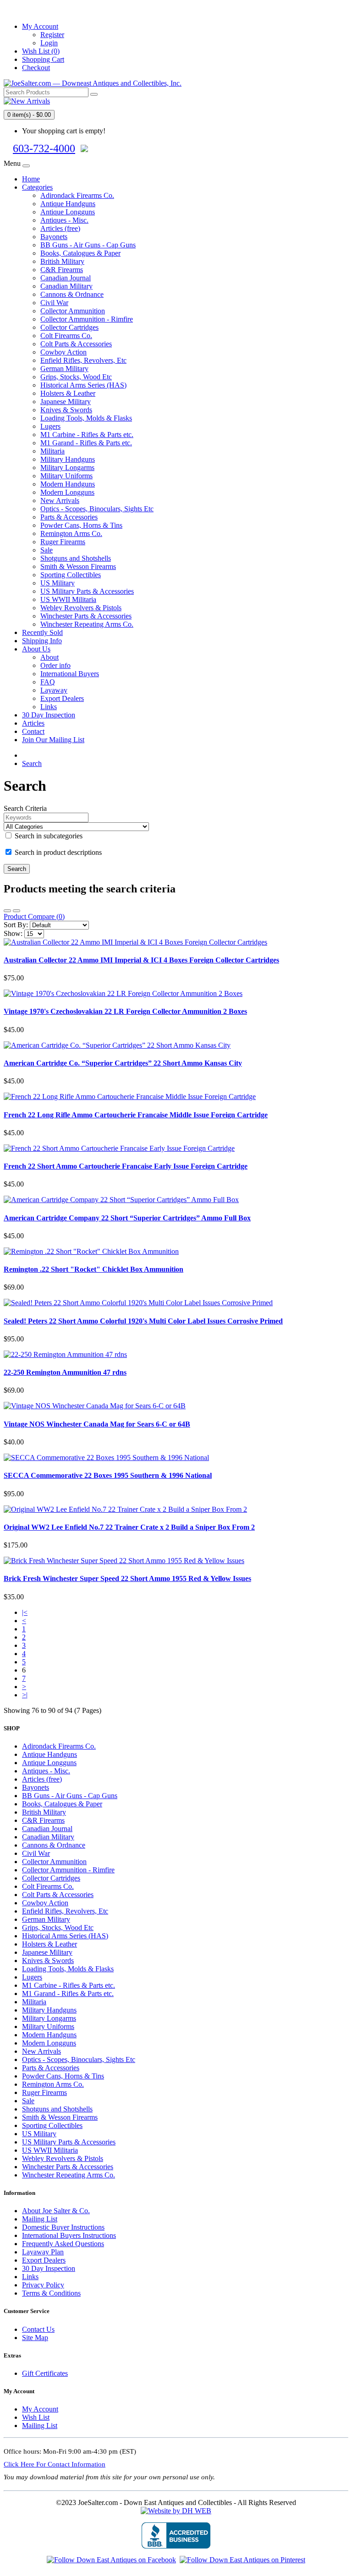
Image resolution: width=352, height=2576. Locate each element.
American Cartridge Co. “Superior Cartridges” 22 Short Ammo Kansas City (123, 1063)
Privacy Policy (43, 2285)
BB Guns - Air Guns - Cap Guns (88, 245)
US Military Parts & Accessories (87, 591)
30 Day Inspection (49, 715)
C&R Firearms (62, 270)
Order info (55, 665)
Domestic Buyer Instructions (63, 2227)
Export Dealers (62, 698)
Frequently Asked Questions (63, 2244)
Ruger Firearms (63, 542)
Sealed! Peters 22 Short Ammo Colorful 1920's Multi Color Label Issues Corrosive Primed (143, 1321)
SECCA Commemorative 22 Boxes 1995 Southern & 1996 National (108, 1475)
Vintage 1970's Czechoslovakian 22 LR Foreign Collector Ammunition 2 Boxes (125, 1011)
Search (32, 763)
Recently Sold (42, 632)
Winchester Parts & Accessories (86, 616)
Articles (33, 723)
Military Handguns (68, 459)
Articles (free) (60, 228)
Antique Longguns (68, 212)
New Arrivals (60, 500)
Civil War (54, 303)
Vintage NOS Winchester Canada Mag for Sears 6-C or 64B (97, 1424)
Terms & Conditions (51, 2293)
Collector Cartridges (69, 327)
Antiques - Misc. (64, 220)
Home (31, 179)
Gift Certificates (45, 2373)
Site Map (35, 2338)
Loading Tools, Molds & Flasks (86, 418)
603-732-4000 (44, 148)
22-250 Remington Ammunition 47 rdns (65, 1372)
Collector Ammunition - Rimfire (87, 319)
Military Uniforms (66, 476)
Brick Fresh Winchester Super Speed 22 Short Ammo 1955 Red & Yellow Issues (127, 1578)
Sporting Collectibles (71, 575)
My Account (40, 2409)
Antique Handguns (68, 204)
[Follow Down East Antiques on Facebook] (111, 2560)
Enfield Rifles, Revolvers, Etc (83, 360)
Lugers (50, 426)
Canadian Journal (66, 278)
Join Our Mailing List (53, 740)
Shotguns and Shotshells (76, 558)
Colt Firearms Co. (66, 336)
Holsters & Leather (68, 393)
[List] (7, 911)
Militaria (52, 451)
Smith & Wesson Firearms (78, 566)
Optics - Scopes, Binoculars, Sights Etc (97, 509)
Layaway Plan (43, 2252)
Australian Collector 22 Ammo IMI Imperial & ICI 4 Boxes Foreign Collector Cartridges (141, 960)
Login (49, 43)
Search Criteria (25, 808)
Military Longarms (67, 468)
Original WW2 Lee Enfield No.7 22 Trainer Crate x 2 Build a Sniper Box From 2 (129, 1527)
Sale (47, 550)
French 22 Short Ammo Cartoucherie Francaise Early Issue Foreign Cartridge (126, 1166)
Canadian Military (66, 286)
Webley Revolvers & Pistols (81, 608)
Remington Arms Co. (71, 533)
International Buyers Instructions (69, 2235)
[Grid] (16, 911)
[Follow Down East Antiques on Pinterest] (242, 2560)
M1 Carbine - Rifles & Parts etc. (87, 435)
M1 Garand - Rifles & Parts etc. (86, 443)
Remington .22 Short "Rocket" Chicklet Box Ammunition (93, 1269)
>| (25, 1695)
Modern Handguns (68, 484)
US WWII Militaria (68, 599)
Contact (33, 731)
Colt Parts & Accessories (76, 344)
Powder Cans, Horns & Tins (81, 525)
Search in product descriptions (57, 852)
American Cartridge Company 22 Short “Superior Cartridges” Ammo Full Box (127, 1218)
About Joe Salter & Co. (56, 2211)
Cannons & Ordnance (72, 294)
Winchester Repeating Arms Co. (87, 624)
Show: (13, 933)
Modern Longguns (67, 492)
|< (25, 1612)
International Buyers (70, 674)
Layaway (54, 690)
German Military (64, 369)
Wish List (36, 2417)
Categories (37, 187)
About (49, 657)
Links (49, 707)
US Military (58, 583)
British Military (62, 261)
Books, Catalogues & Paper (80, 253)
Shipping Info (42, 641)
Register (52, 35)
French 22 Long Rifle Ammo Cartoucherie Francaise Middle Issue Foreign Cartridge (136, 1115)
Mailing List (40, 2219)
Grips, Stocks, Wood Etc (76, 377)
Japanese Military (66, 402)
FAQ (48, 682)
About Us (36, 649)
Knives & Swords (66, 410)
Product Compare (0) (34, 916)
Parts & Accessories (69, 517)
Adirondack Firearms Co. (77, 195)
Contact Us (38, 2329)
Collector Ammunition (73, 311)
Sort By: (16, 925)
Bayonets (54, 237)
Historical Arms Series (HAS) (83, 385)
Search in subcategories (48, 836)
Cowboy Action (63, 352)
